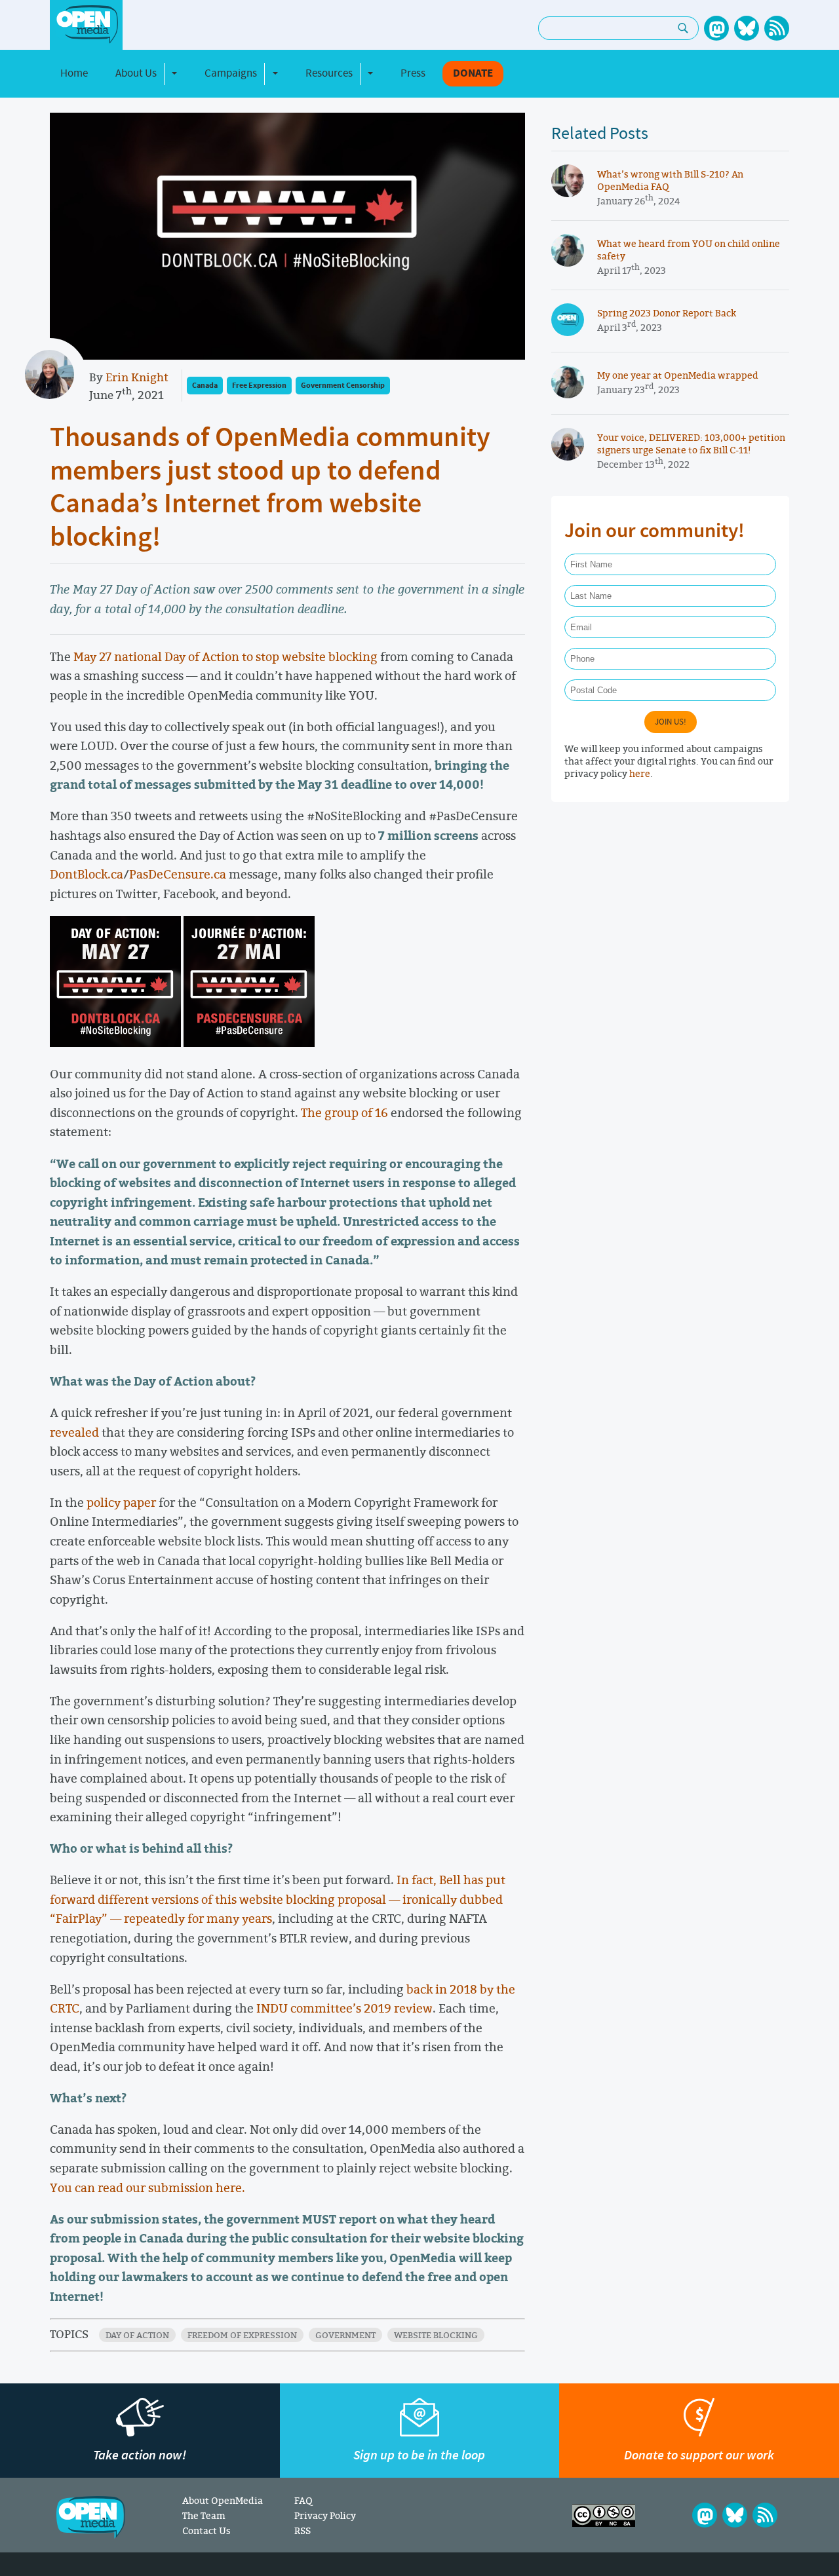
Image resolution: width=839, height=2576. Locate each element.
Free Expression (259, 386)
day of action (137, 2335)
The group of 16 (344, 1112)
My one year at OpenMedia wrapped (678, 375)
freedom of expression (242, 2335)
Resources (329, 73)
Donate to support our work (699, 2455)
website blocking (436, 2335)
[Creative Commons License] (604, 2515)
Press (413, 73)
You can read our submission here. (147, 2188)
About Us (136, 73)
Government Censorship (343, 386)
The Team (204, 2515)
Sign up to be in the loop (419, 2455)
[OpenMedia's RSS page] (777, 28)
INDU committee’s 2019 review (344, 2008)
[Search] (683, 28)
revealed (74, 1432)
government (345, 2335)
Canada (205, 386)
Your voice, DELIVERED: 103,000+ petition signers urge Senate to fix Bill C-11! (691, 444)
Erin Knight (137, 377)
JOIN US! (671, 722)
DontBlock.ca (87, 874)
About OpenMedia (223, 2500)
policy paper (121, 1502)
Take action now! (140, 2455)
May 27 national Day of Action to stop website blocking (225, 656)
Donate (473, 74)
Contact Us (206, 2530)
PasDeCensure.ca (178, 874)
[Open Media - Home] (86, 25)
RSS (302, 2530)
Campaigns (231, 73)
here (640, 773)
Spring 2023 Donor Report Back (667, 313)
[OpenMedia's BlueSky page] (747, 28)
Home (74, 73)
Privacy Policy (325, 2515)
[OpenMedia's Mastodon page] (716, 28)
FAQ (303, 2500)
